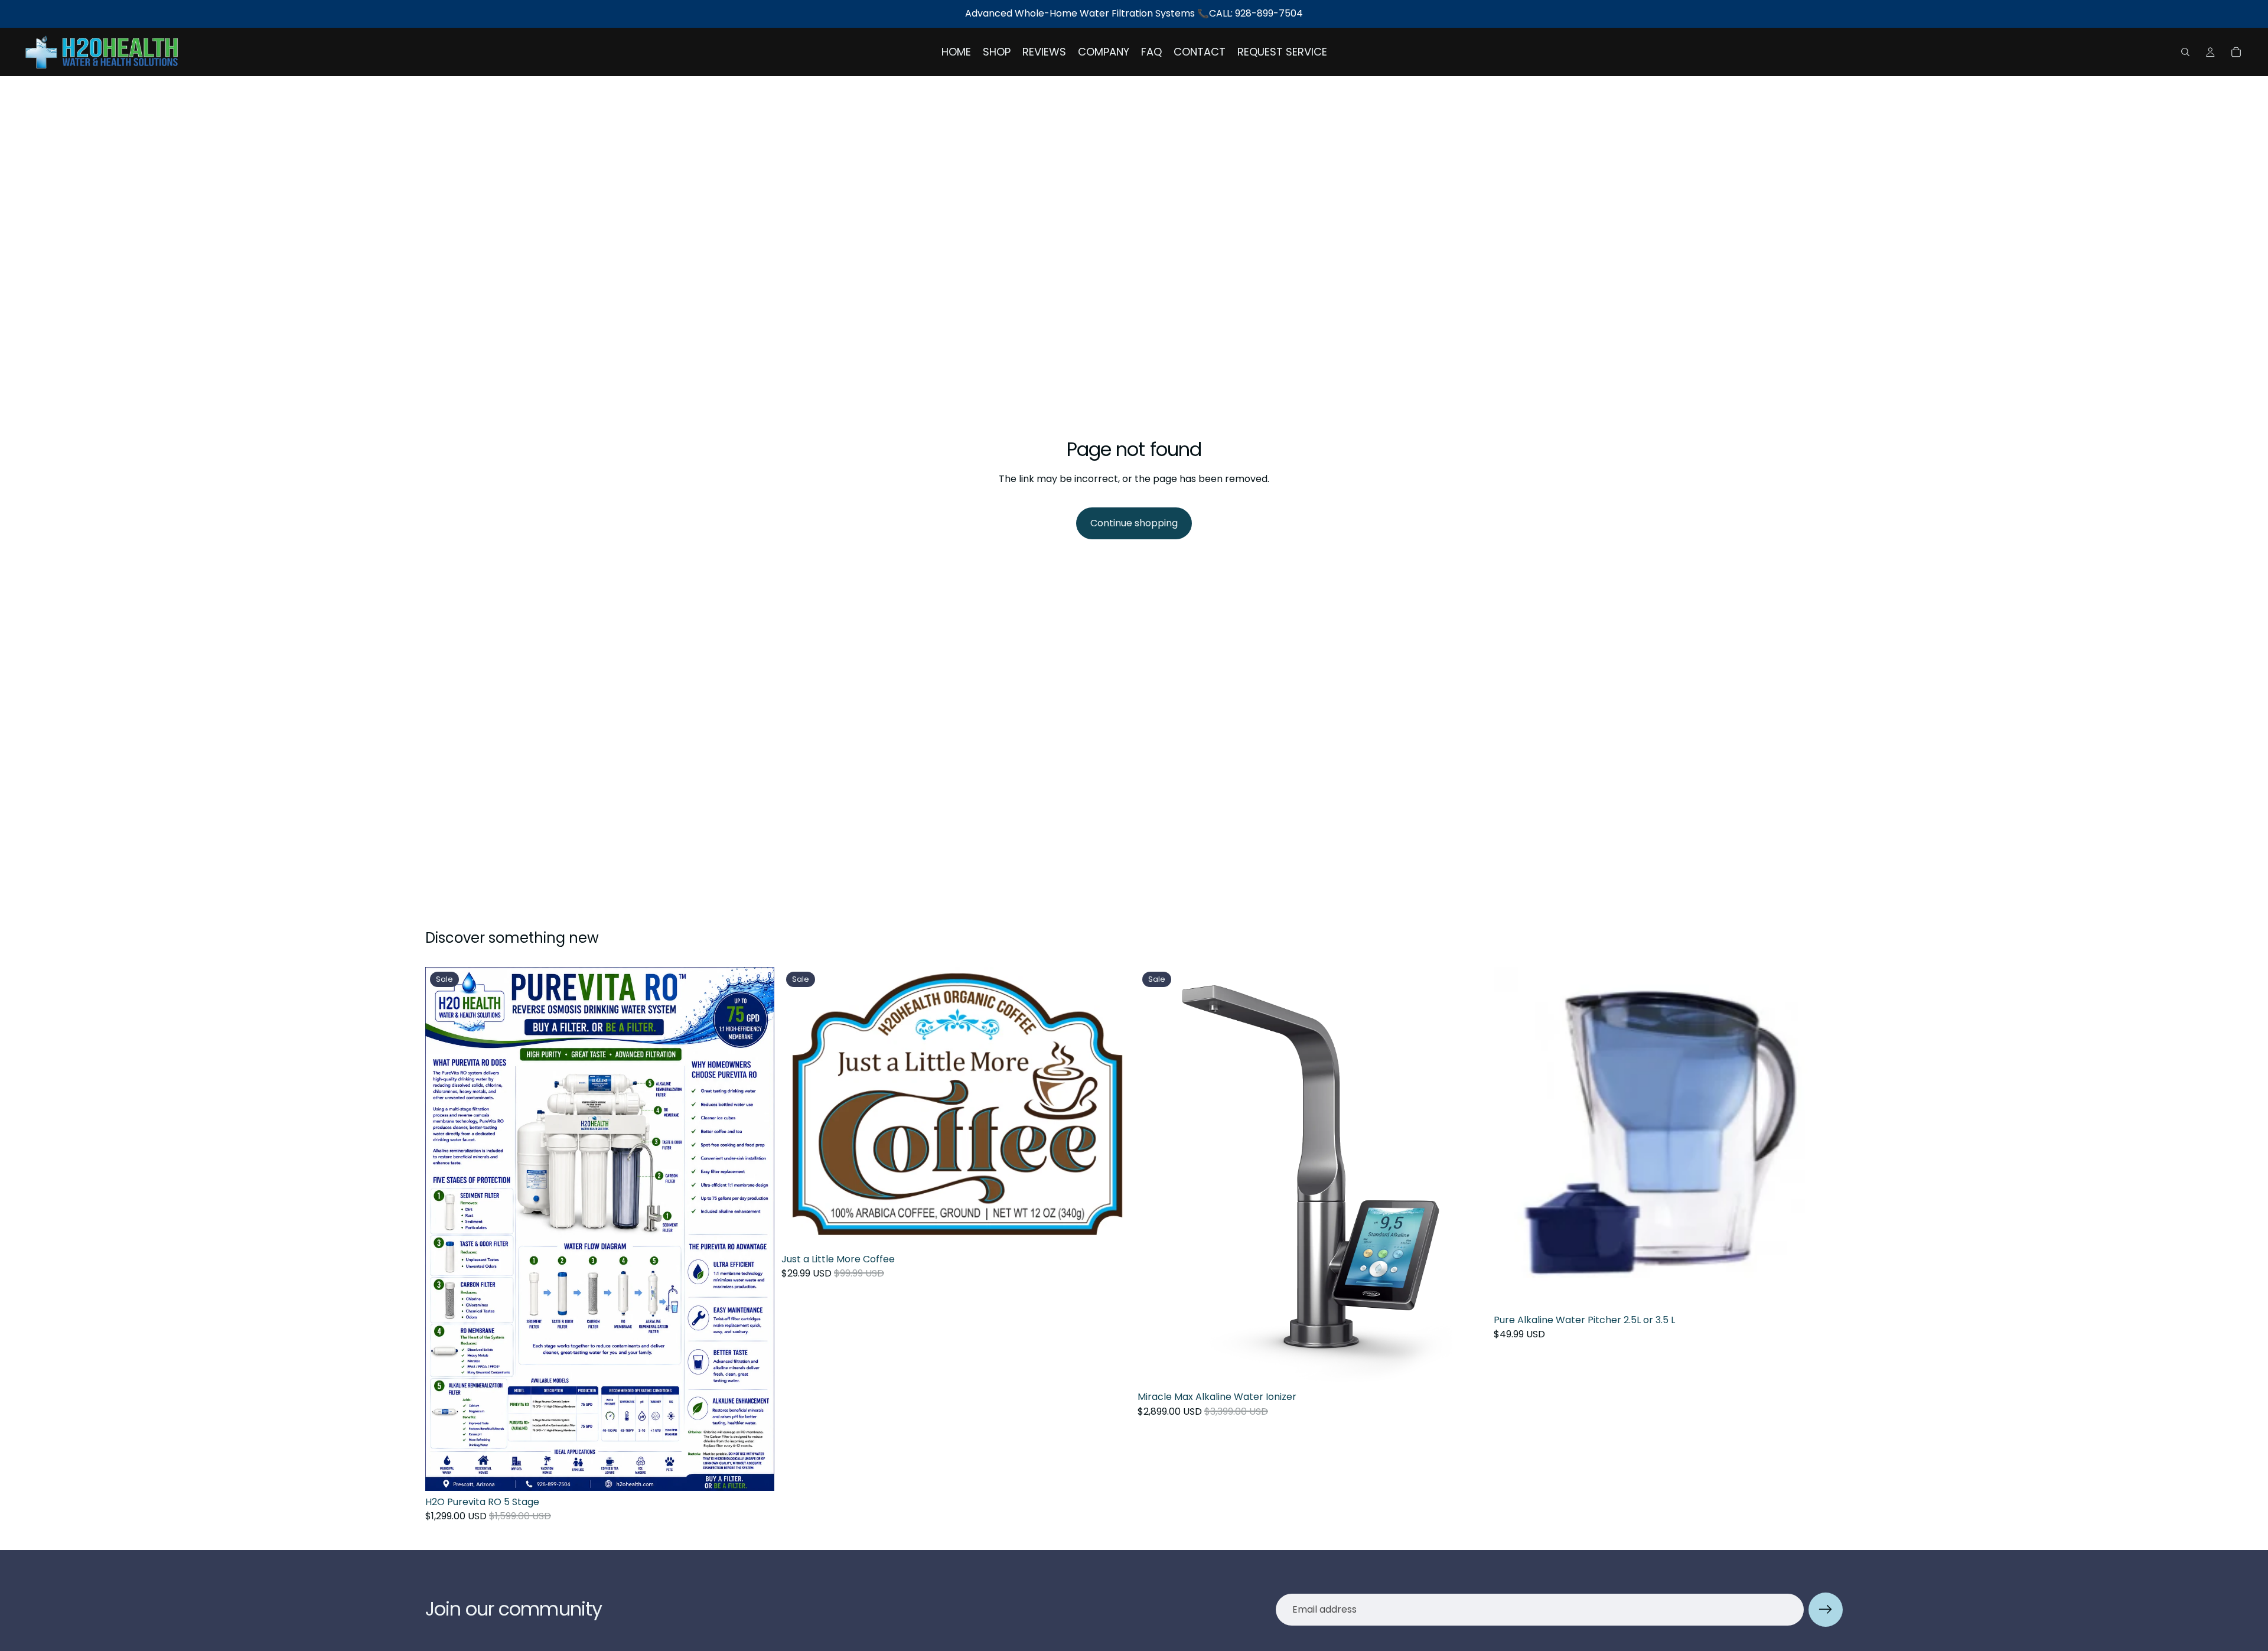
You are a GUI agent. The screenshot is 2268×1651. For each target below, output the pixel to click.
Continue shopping (1134, 523)
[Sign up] (1826, 1610)
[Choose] (1824, 1291)
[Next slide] (1469, 1177)
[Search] (2185, 52)
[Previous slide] (1155, 1177)
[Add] (756, 1473)
